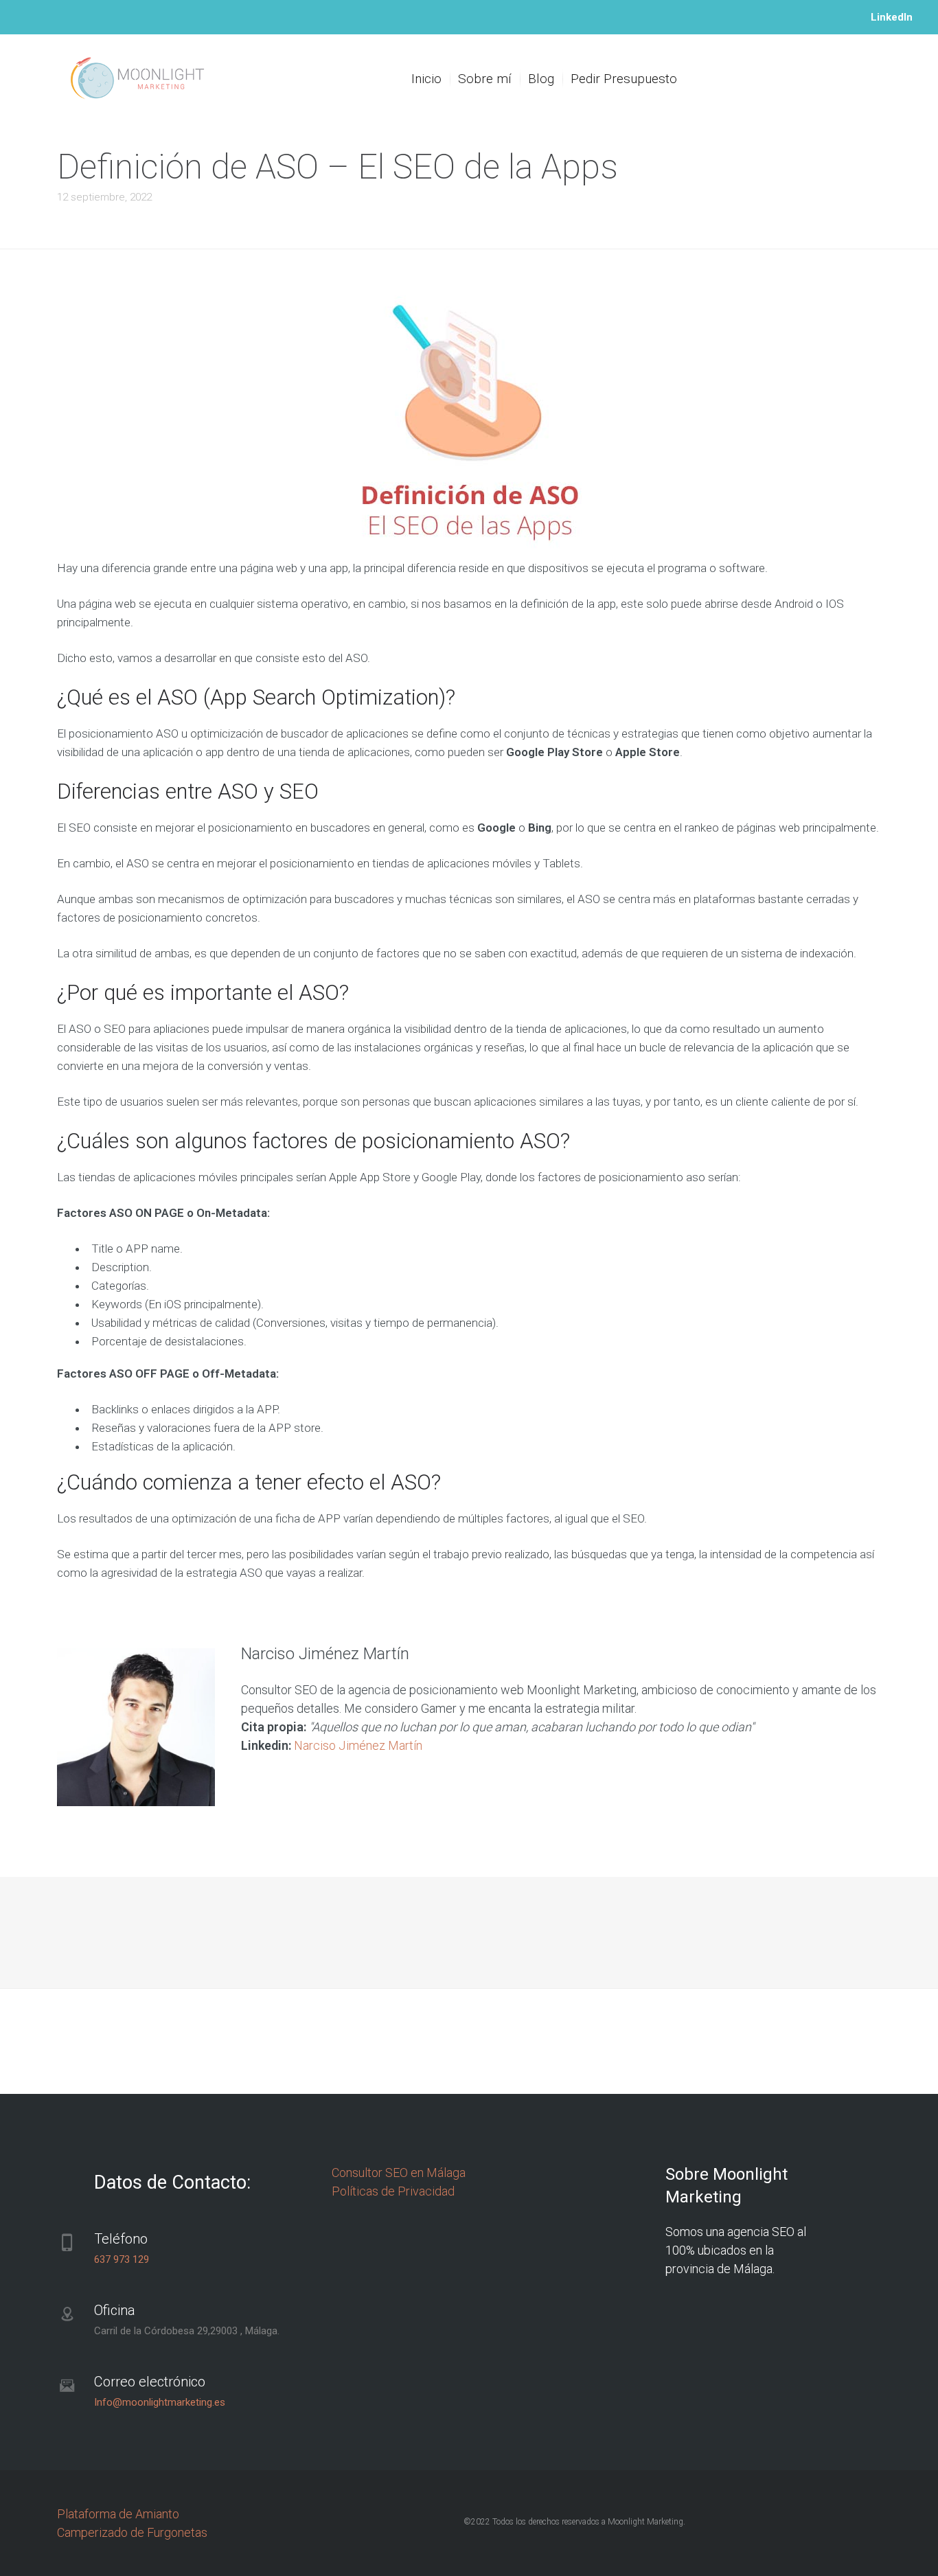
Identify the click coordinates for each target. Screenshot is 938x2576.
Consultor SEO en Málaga (399, 2173)
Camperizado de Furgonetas (132, 2532)
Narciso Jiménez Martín (358, 1745)
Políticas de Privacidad (393, 2191)
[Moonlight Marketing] (138, 79)
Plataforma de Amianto (118, 2514)
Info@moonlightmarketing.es (160, 2402)
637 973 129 (122, 2259)
